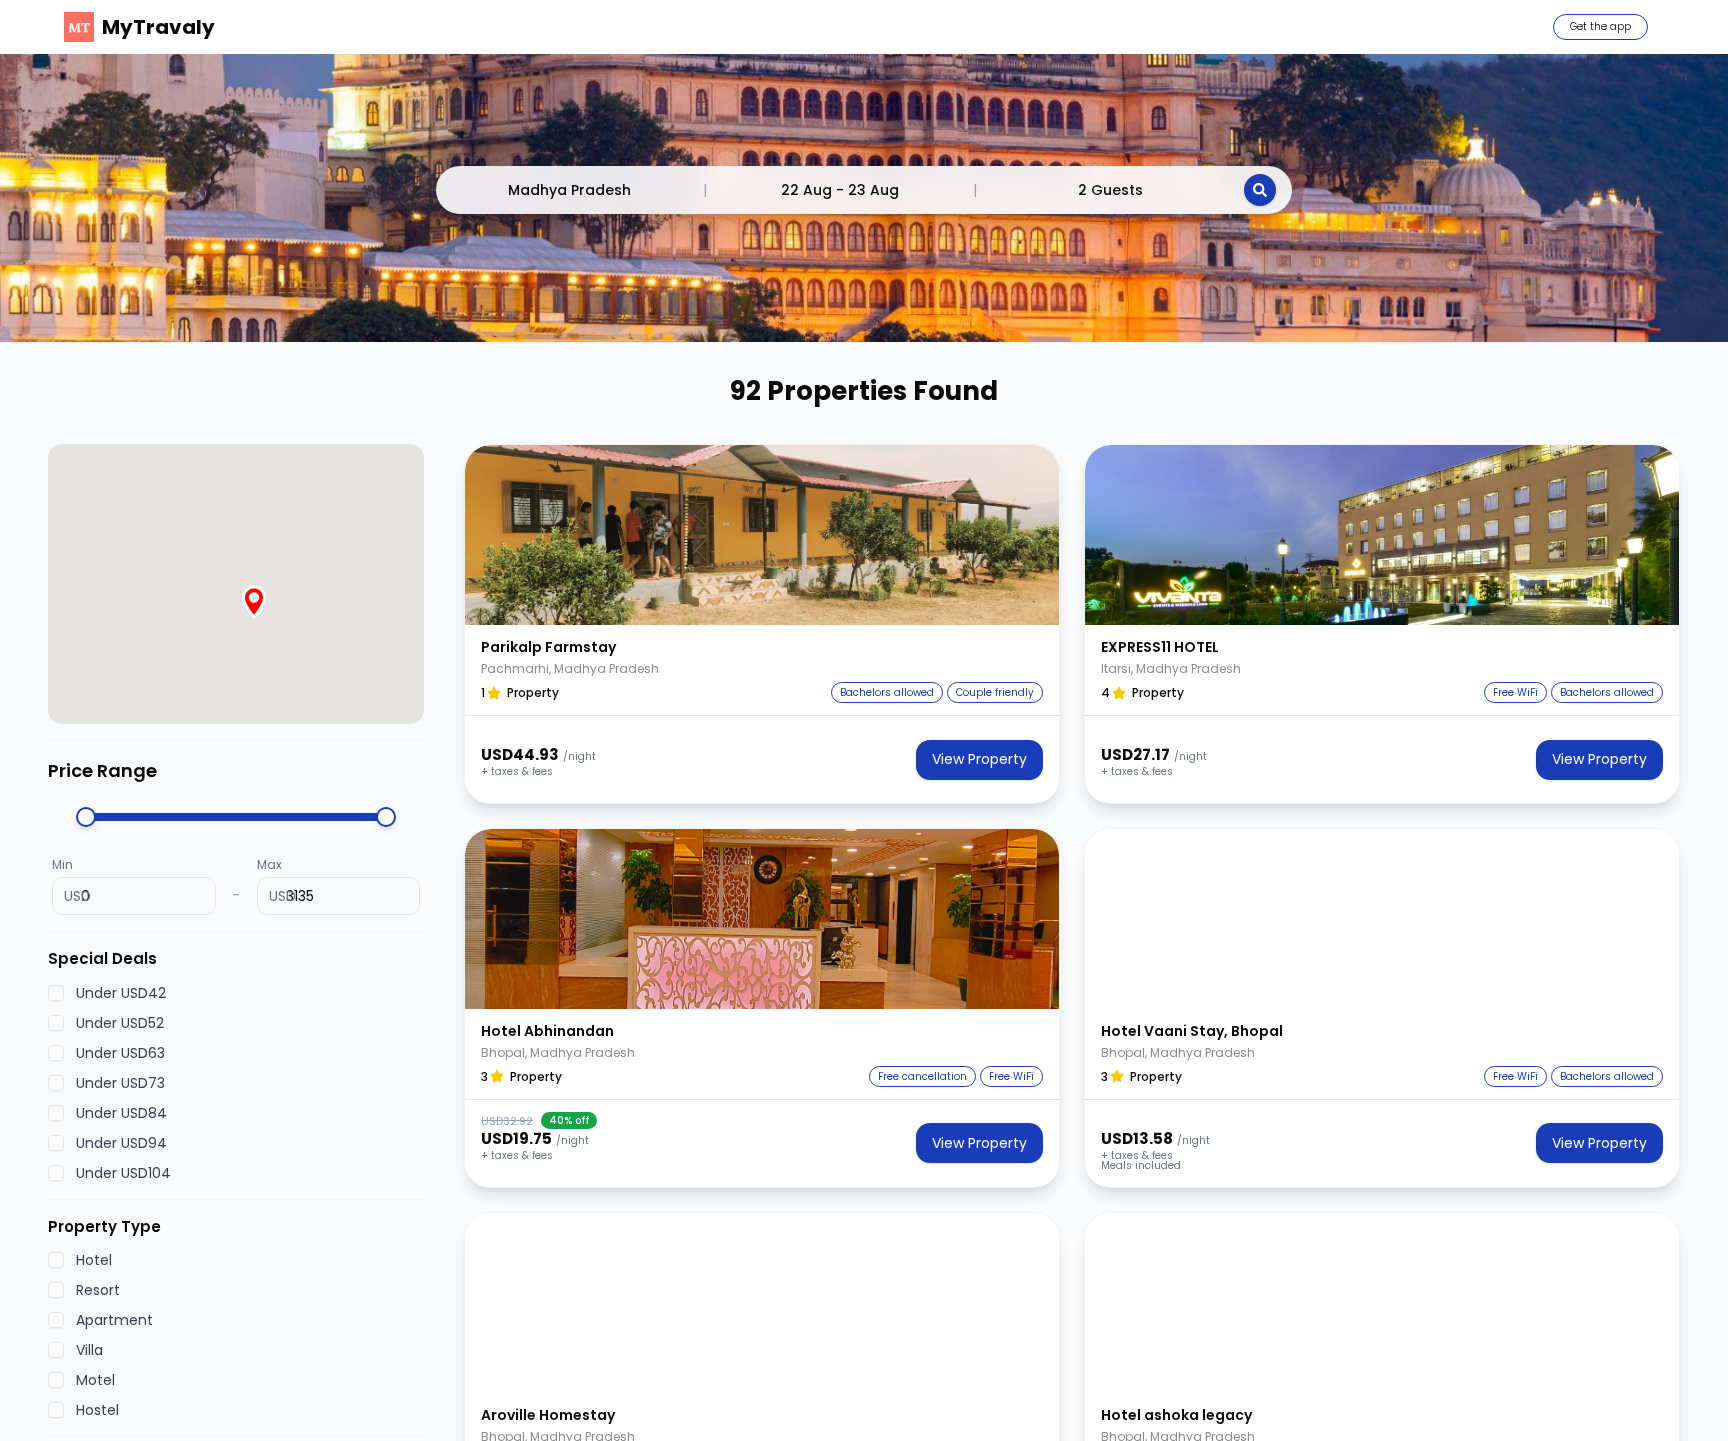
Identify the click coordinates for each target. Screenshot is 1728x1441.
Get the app (1600, 26)
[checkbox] (56, 993)
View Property (979, 759)
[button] (762, 535)
